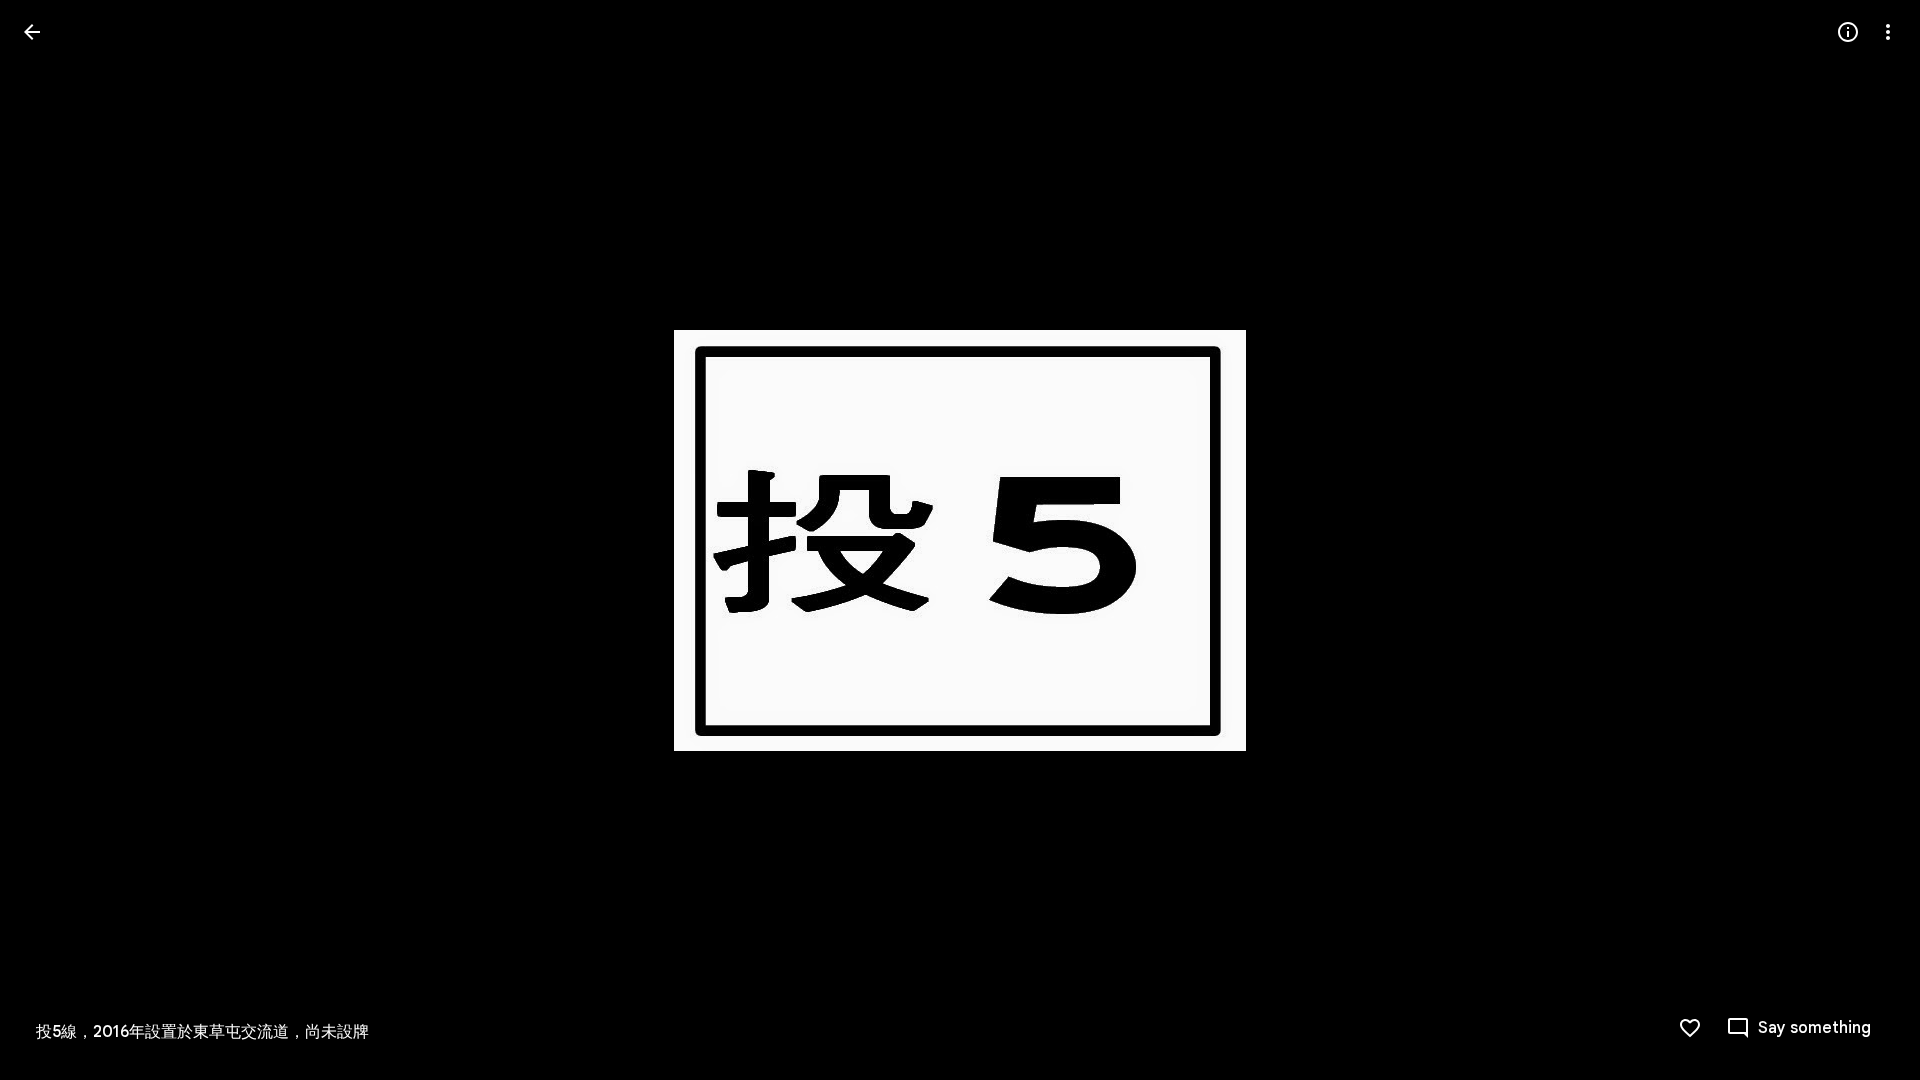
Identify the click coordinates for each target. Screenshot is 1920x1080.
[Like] (1690, 1028)
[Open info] (1848, 32)
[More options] (1888, 32)
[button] (56, 540)
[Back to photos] (32, 32)
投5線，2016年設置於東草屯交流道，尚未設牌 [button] (202, 1032)
